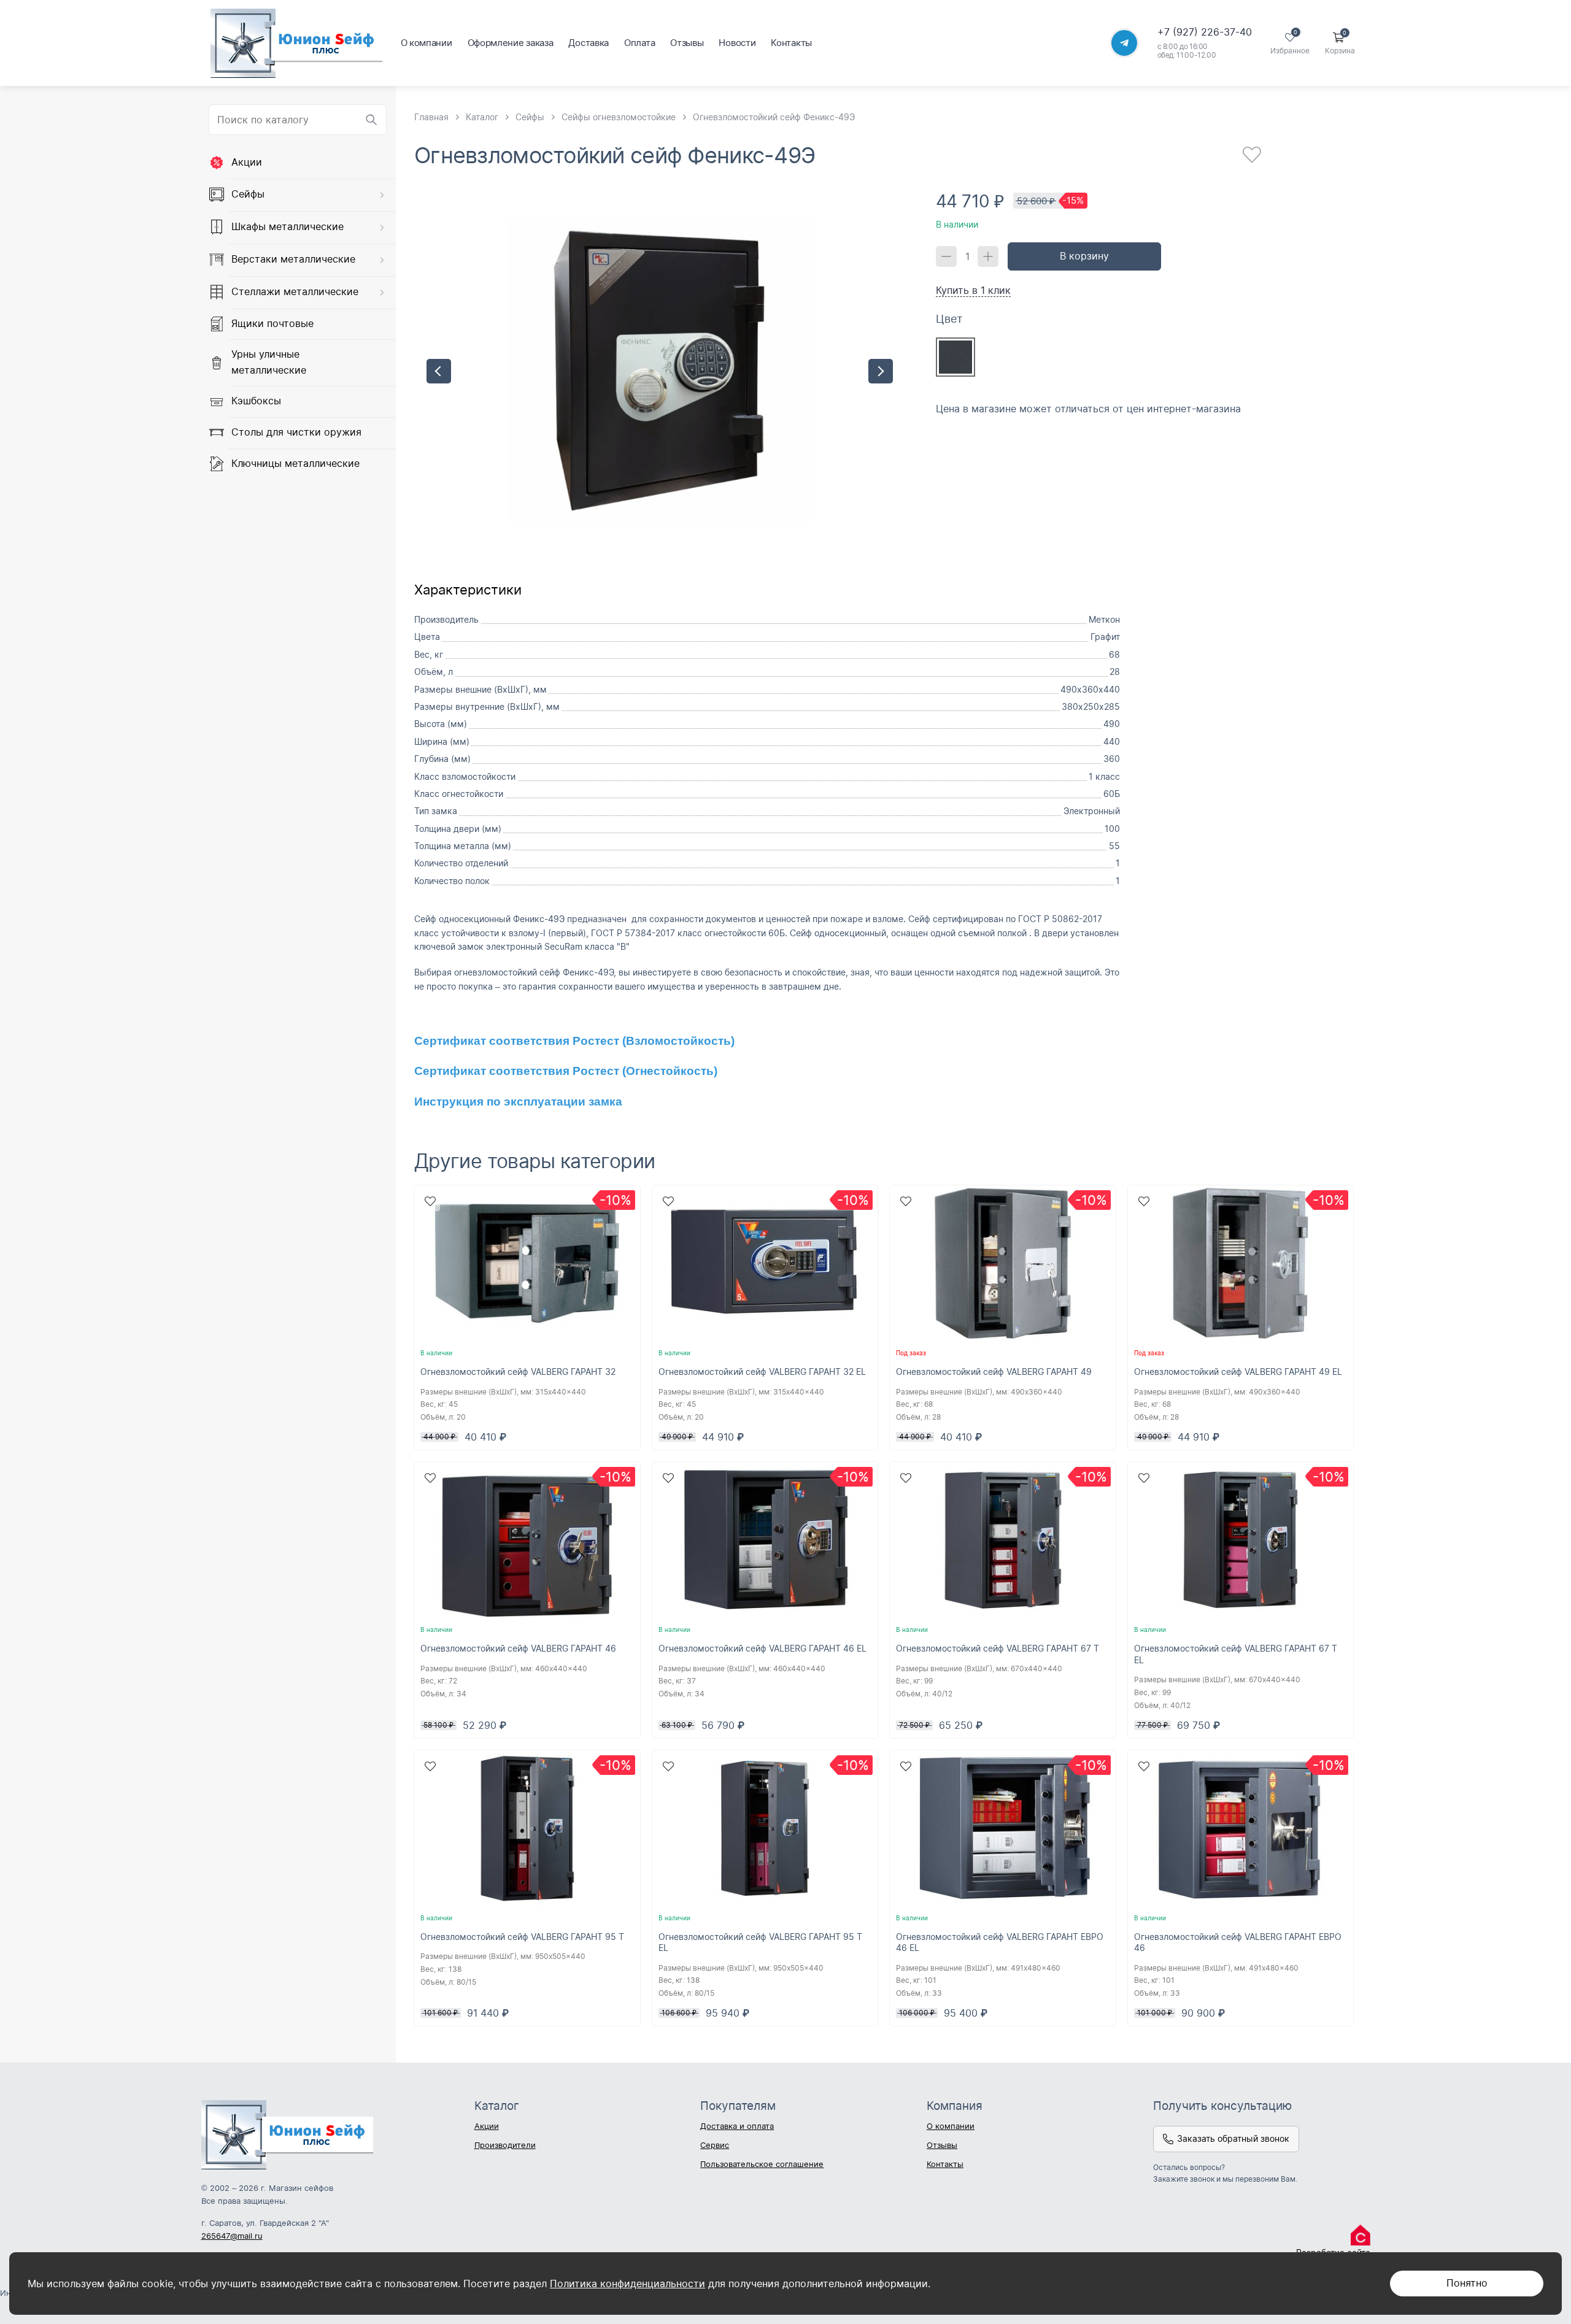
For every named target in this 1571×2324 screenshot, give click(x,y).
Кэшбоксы (256, 401)
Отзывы (687, 43)
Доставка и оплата (737, 2126)
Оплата (639, 43)
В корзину (1084, 256)
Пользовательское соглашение (762, 2164)
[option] (660, 371)
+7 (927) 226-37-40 (1205, 32)
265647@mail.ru (232, 2236)
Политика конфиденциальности (627, 2284)
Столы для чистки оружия (296, 432)
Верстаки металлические (293, 259)
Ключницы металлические (295, 463)
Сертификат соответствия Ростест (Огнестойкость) (566, 1071)
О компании (427, 43)
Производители (505, 2145)
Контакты (791, 43)
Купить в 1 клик (973, 290)
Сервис (715, 2145)
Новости (737, 43)
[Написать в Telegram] (1124, 43)
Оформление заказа (511, 43)
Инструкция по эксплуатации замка (518, 1102)
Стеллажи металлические (295, 291)
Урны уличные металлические (269, 362)
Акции (247, 162)
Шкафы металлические (288, 226)
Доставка (589, 43)
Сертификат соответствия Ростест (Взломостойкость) (574, 1041)
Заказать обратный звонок (1233, 2138)
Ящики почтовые (272, 323)
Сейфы (248, 194)
